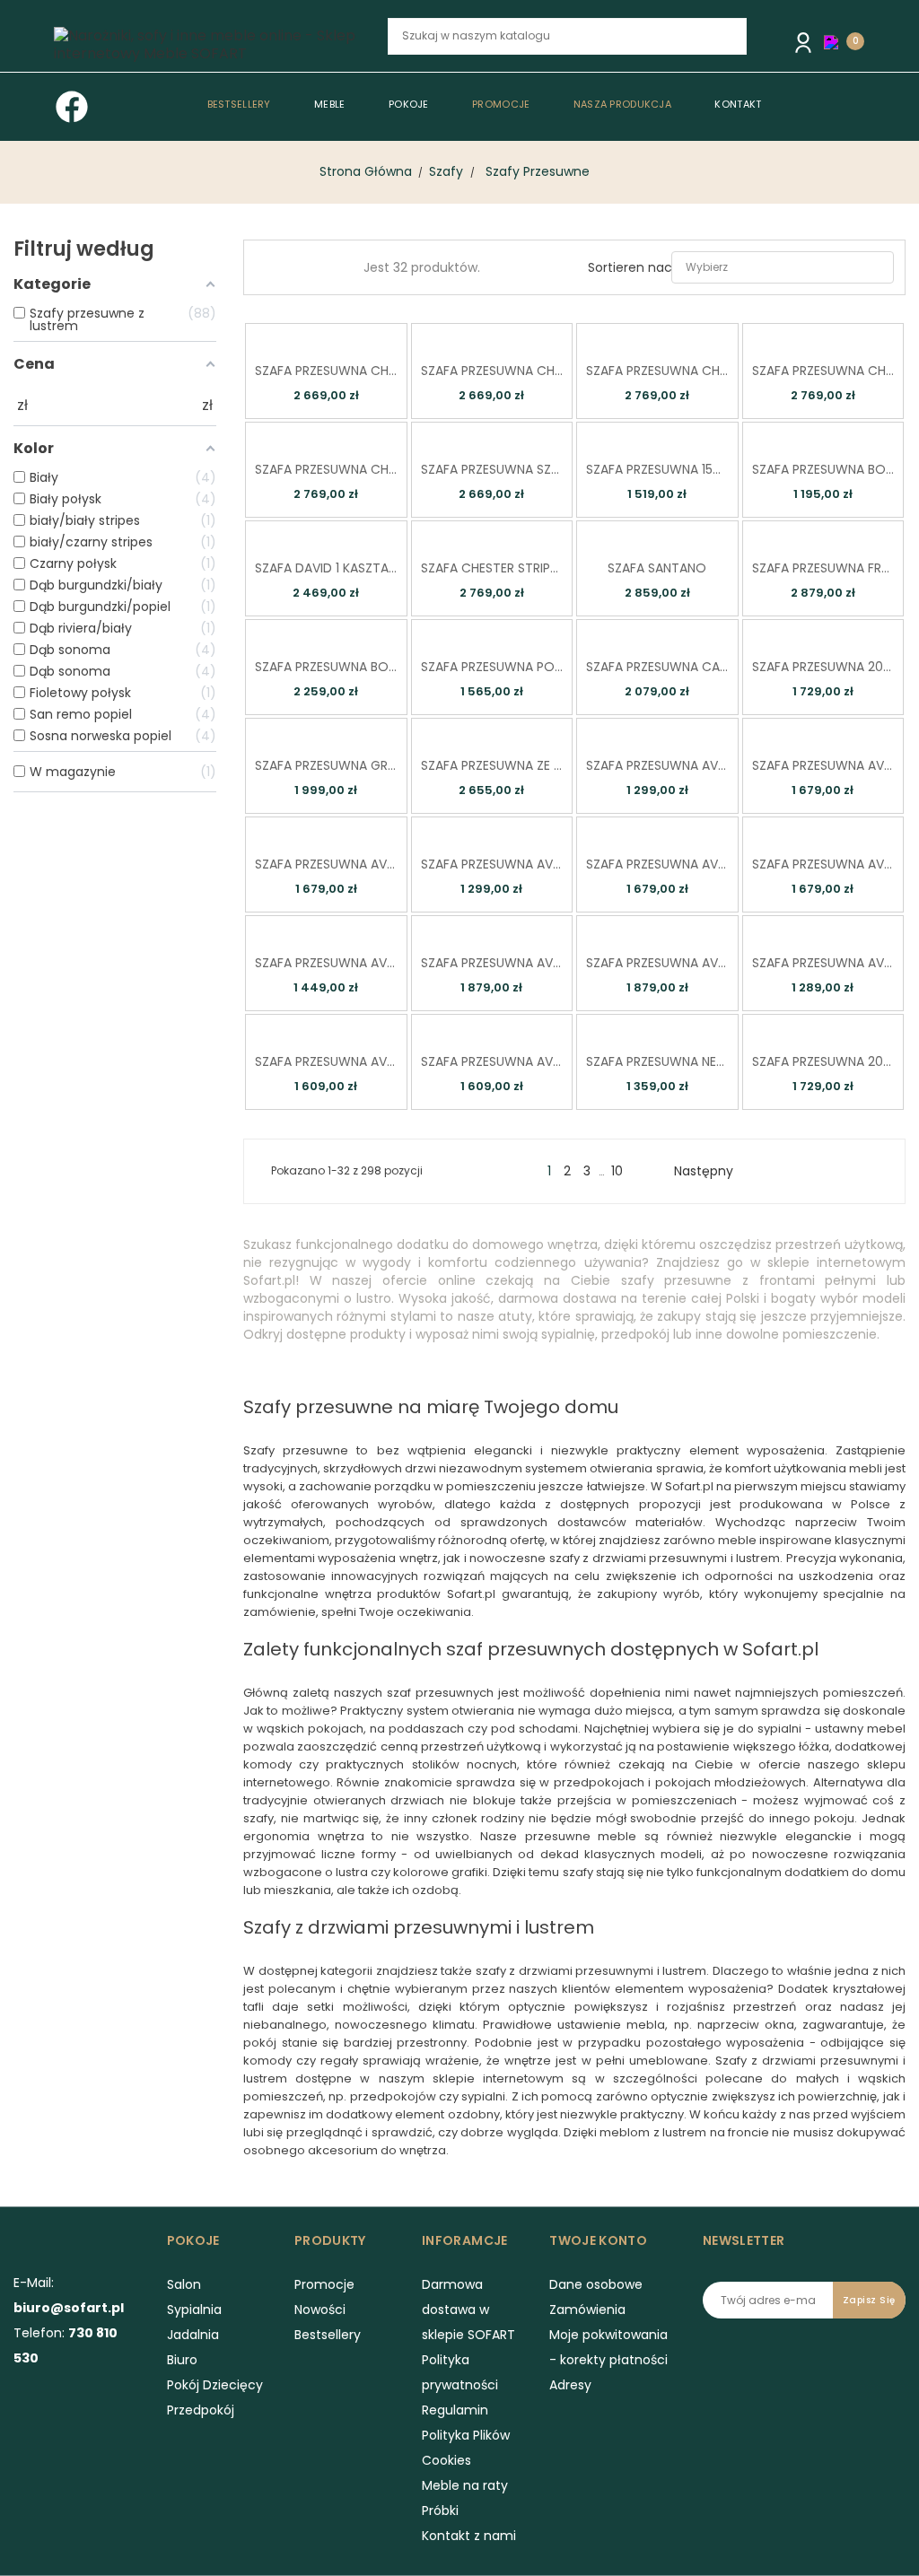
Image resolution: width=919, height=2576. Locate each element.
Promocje (324, 2284)
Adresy (570, 2385)
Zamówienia (587, 2310)
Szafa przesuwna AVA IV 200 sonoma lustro (326, 1061)
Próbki (440, 2511)
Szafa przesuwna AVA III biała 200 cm (657, 963)
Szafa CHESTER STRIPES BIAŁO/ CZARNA (492, 568)
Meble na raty (465, 2485)
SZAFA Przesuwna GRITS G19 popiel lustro (326, 765)
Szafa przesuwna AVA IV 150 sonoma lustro (823, 963)
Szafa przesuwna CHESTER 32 (326, 469)
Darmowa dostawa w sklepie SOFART (468, 2310)
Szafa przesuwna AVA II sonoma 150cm (492, 864)
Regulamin (455, 2410)
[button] (836, 42)
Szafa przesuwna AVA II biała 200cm (823, 864)
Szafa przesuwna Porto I (492, 667)
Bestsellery (328, 2335)
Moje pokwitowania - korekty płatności (608, 2347)
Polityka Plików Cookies (466, 2448)
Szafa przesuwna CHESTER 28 (492, 371)
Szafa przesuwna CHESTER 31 (823, 371)
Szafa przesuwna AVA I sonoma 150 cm (657, 765)
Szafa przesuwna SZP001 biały (492, 469)
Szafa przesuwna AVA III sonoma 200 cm (492, 963)
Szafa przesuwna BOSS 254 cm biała (326, 667)
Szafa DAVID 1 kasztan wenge (326, 568)
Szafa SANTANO (657, 568)
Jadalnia (193, 2335)
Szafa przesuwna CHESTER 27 (326, 371)
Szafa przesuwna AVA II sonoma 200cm (657, 864)
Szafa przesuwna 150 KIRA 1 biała (657, 469)
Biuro (182, 2360)
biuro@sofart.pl (69, 2308)
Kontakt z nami (469, 2536)
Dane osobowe (596, 2284)
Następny (711, 1171)
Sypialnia (194, 2310)
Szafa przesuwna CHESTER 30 (657, 371)
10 (617, 1171)
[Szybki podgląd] (299, 335)
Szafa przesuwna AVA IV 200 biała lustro (492, 1061)
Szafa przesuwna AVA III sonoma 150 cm (326, 963)
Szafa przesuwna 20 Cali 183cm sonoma (823, 1061)
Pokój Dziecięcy (215, 2385)
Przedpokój (201, 2410)
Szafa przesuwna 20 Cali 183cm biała (823, 667)
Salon (184, 2284)
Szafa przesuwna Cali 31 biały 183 (657, 667)
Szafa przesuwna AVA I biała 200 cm (326, 864)
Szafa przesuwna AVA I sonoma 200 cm (823, 765)
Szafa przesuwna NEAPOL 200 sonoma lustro (657, 1061)
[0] (836, 41)
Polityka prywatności (460, 2372)
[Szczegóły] (350, 335)
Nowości (320, 2310)
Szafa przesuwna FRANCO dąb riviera (823, 568)
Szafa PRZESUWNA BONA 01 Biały (823, 469)
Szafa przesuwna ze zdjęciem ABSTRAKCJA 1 (492, 765)
